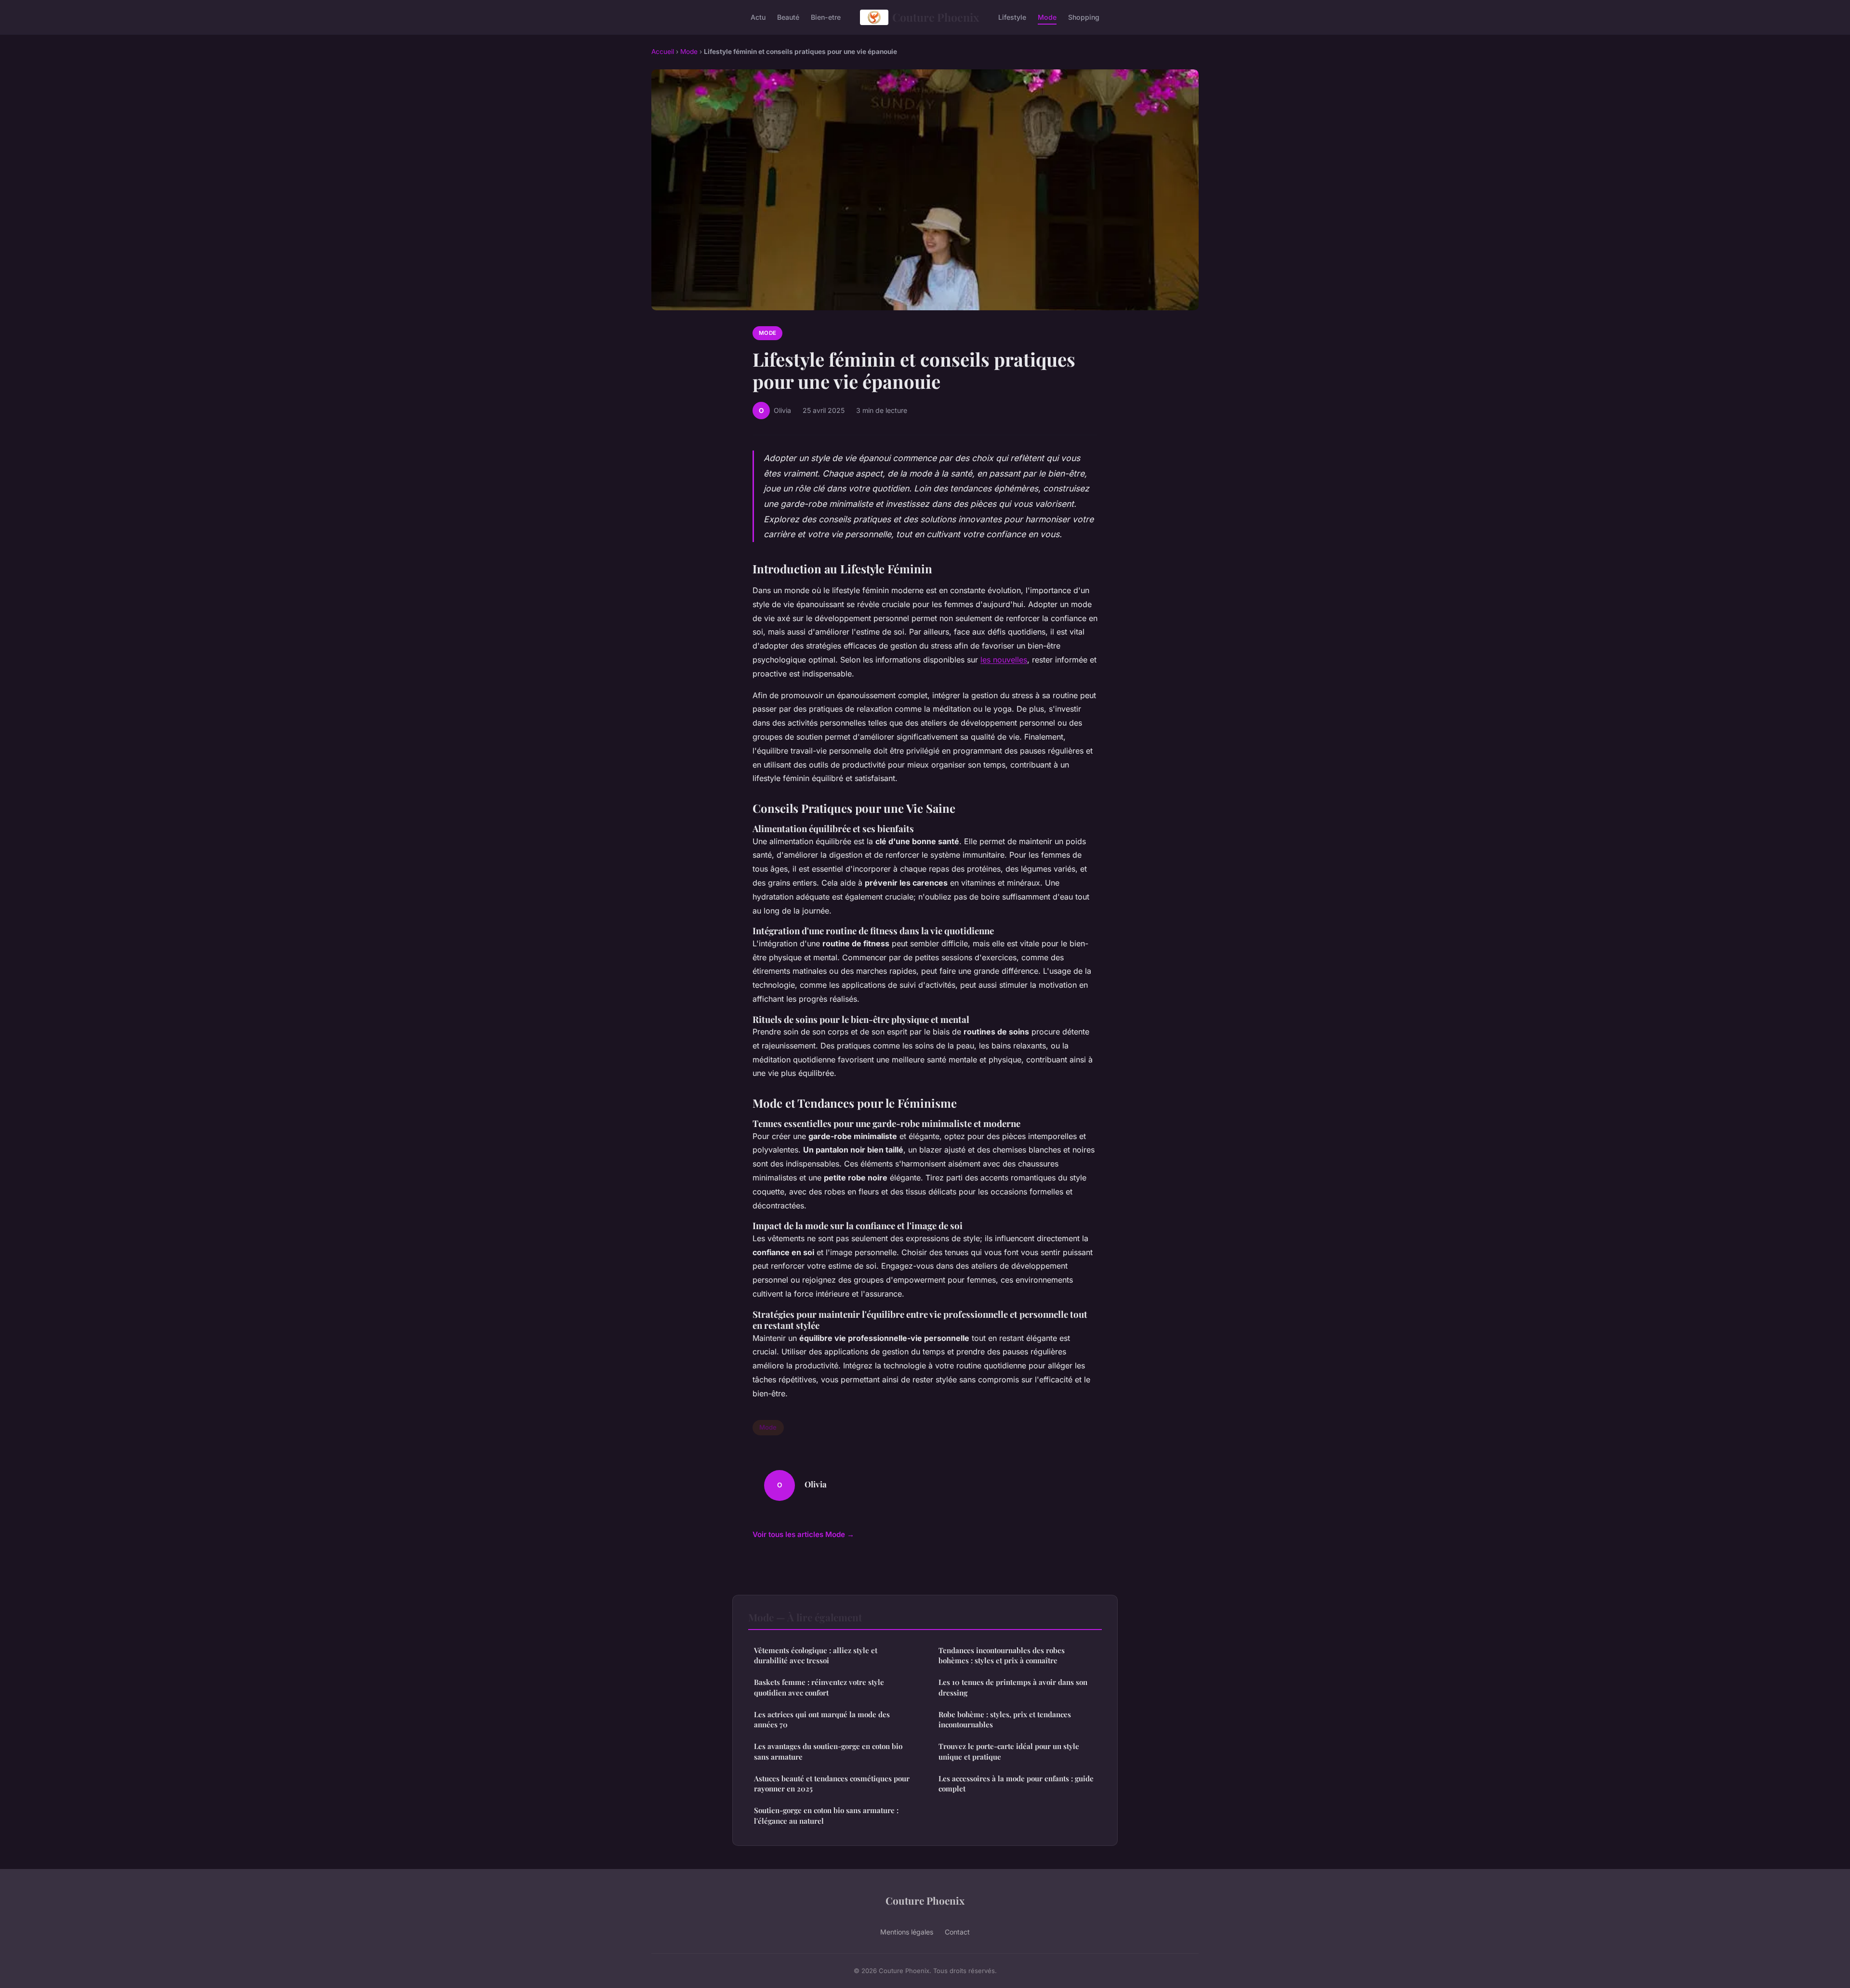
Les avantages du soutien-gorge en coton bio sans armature (828, 1751)
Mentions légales (907, 1932)
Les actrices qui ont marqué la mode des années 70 (822, 1719)
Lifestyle (1012, 17)
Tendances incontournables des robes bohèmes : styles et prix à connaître (1002, 1655)
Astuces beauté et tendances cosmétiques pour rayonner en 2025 (832, 1783)
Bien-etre (826, 17)
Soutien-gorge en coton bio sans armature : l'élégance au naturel (826, 1815)
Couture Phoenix (936, 17)
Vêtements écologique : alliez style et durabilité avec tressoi (816, 1655)
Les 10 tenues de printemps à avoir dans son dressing (1013, 1687)
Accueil (663, 52)
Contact (957, 1932)
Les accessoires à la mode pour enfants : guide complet (1016, 1783)
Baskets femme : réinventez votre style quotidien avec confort (819, 1687)
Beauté (788, 17)
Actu (758, 17)
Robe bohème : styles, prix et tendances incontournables (1005, 1719)
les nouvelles (1004, 660)
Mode (1047, 17)
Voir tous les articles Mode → (803, 1534)
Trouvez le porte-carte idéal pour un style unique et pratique (1009, 1751)
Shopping (1084, 17)
